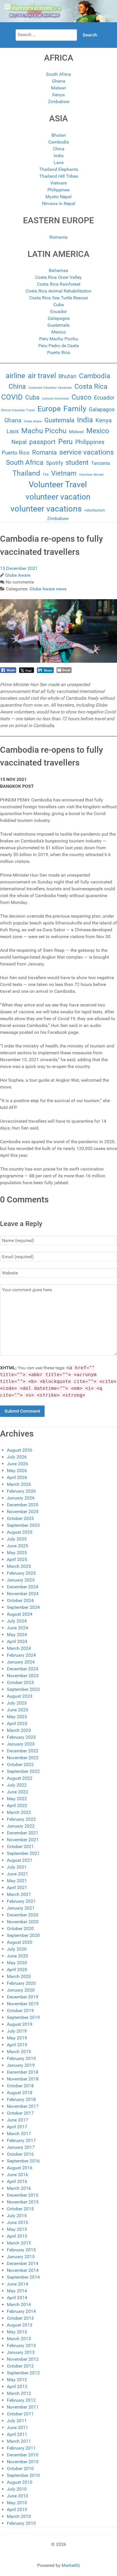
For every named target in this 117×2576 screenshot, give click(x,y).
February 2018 (21, 2099)
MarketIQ (71, 2565)
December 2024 (23, 1587)
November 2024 (23, 1594)
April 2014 (17, 2298)
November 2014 (23, 2270)
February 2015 (21, 2250)
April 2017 (17, 2127)
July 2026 (17, 1457)
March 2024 (19, 1648)
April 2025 (17, 1559)
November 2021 (23, 1840)
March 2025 (19, 1566)
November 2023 (23, 1676)
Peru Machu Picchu (59, 339)
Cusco (82, 397)
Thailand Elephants (59, 169)
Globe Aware (33, 421)
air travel (42, 376)
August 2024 (20, 1614)
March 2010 (19, 2516)
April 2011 (17, 2434)
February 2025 (21, 1573)
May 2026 (17, 1471)
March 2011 (19, 2441)
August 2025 (20, 1532)
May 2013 (17, 2332)
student (77, 463)
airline (15, 376)
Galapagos (59, 318)
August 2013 (20, 2325)
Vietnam (59, 183)
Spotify (55, 463)
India (59, 156)
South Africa (58, 74)
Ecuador (58, 311)
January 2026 (21, 1498)
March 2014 (19, 2304)
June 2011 (17, 2427)
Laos (59, 162)
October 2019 (20, 2011)
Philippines (58, 190)
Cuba (59, 305)
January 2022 (21, 1826)
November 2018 (23, 2079)
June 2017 (17, 2120)
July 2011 (17, 2421)
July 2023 (17, 1703)
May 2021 (17, 1881)
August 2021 (20, 1860)
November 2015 (23, 2202)
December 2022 (23, 1751)
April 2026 (17, 1477)
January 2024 (21, 1662)
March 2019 (19, 2052)
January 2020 (21, 1990)
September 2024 (23, 1607)
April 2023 (17, 1723)
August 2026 (20, 1450)
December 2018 (23, 2072)
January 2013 (21, 2352)
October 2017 (20, 2113)
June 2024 (17, 1628)
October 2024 (20, 1600)
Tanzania (101, 463)
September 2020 (23, 1935)
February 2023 (21, 1737)
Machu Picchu (44, 431)
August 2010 (20, 2482)
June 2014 (17, 2284)
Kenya (58, 95)
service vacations (87, 452)
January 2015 (21, 2257)
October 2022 (20, 1764)
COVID (12, 397)
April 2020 (17, 1970)
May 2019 (17, 2038)
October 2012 (20, 2366)
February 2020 (21, 1983)
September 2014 (23, 2277)
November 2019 (23, 2004)
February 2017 (21, 2140)
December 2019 (23, 1997)
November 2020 (23, 1922)
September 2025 (23, 1525)
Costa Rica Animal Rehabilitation (58, 291)
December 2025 (23, 1505)
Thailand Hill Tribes (59, 176)
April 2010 (17, 2509)
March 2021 (19, 1894)
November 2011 (23, 2407)
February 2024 (21, 1655)
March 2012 (19, 2393)
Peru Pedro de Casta (59, 346)
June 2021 (17, 1874)
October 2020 (20, 1929)
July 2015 (17, 2216)
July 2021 (17, 1867)
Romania (58, 237)
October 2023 (20, 1682)
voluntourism (95, 510)
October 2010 (20, 2468)
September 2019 (23, 2017)
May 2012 (17, 2380)
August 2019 (20, 2024)
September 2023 (23, 1689)
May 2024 (17, 1635)
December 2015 (23, 2195)
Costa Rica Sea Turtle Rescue (58, 298)
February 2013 (21, 2345)
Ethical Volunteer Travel (18, 410)
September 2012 (23, 2373)
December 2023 (23, 1669)
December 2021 (23, 1833)
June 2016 (17, 2175)
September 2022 (23, 1771)
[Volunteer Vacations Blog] (58, 11)
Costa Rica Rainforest (59, 284)
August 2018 (20, 2093)
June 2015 (17, 2222)
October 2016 (20, 2154)
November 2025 (23, 1512)
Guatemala (58, 325)
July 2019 (17, 2031)
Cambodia (59, 142)
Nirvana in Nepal (59, 203)
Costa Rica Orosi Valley (58, 277)
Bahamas (58, 270)
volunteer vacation (58, 497)
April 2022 (17, 1805)
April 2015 (17, 2236)
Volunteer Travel (58, 484)
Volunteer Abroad (91, 475)
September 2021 (23, 1853)
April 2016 (17, 2181)
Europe (49, 409)
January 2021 (21, 1908)
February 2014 (21, 2311)
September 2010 (23, 2475)
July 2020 (17, 1949)
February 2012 (21, 2400)
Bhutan (59, 135)
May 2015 (17, 2229)
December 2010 (23, 2455)
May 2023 (17, 1717)
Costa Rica (91, 386)
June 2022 (17, 1792)
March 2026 (19, 1484)
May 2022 (17, 1799)
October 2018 (20, 2086)
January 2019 (21, 2065)
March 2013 (19, 2339)
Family (75, 409)
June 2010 (17, 2496)
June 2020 (17, 1956)
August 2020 (20, 1942)
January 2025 (21, 1580)
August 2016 (20, 2168)
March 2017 (19, 2134)
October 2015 (20, 2209)
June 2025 (17, 1546)
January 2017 (21, 2147)
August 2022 (20, 1778)
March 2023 (19, 1730)
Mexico (59, 332)
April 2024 (17, 1641)
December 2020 (23, 1915)
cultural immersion (56, 399)
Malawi (58, 88)
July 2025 (17, 1539)
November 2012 (23, 2359)
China (59, 149)
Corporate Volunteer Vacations (50, 388)
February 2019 (21, 2058)
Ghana (59, 81)
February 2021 (21, 1901)
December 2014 (23, 2263)
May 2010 (17, 2503)
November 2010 (23, 2462)
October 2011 (20, 2414)
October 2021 (20, 1846)
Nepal (19, 442)
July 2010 (17, 2489)
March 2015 (19, 2243)
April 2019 (17, 2045)
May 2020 (17, 1963)
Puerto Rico (59, 352)
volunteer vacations (46, 509)
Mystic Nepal (58, 197)
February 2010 (21, 2523)
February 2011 (21, 2448)
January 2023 (21, 1744)
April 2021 (17, 1888)
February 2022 (21, 1819)
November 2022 (23, 1758)
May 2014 (17, 2291)
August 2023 (20, 1696)
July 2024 (17, 1621)
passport (42, 442)
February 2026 (21, 1491)
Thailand (26, 473)
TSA (46, 475)
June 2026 (17, 1464)
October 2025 (20, 1518)
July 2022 (17, 1785)
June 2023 (17, 1710)
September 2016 (23, 2161)
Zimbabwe (59, 102)
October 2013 (20, 2318)
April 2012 (17, 2386)
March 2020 (19, 1976)
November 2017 (23, 2106)
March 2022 (19, 1812)
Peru (65, 442)
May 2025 (17, 1553)
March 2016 (19, 2188)
